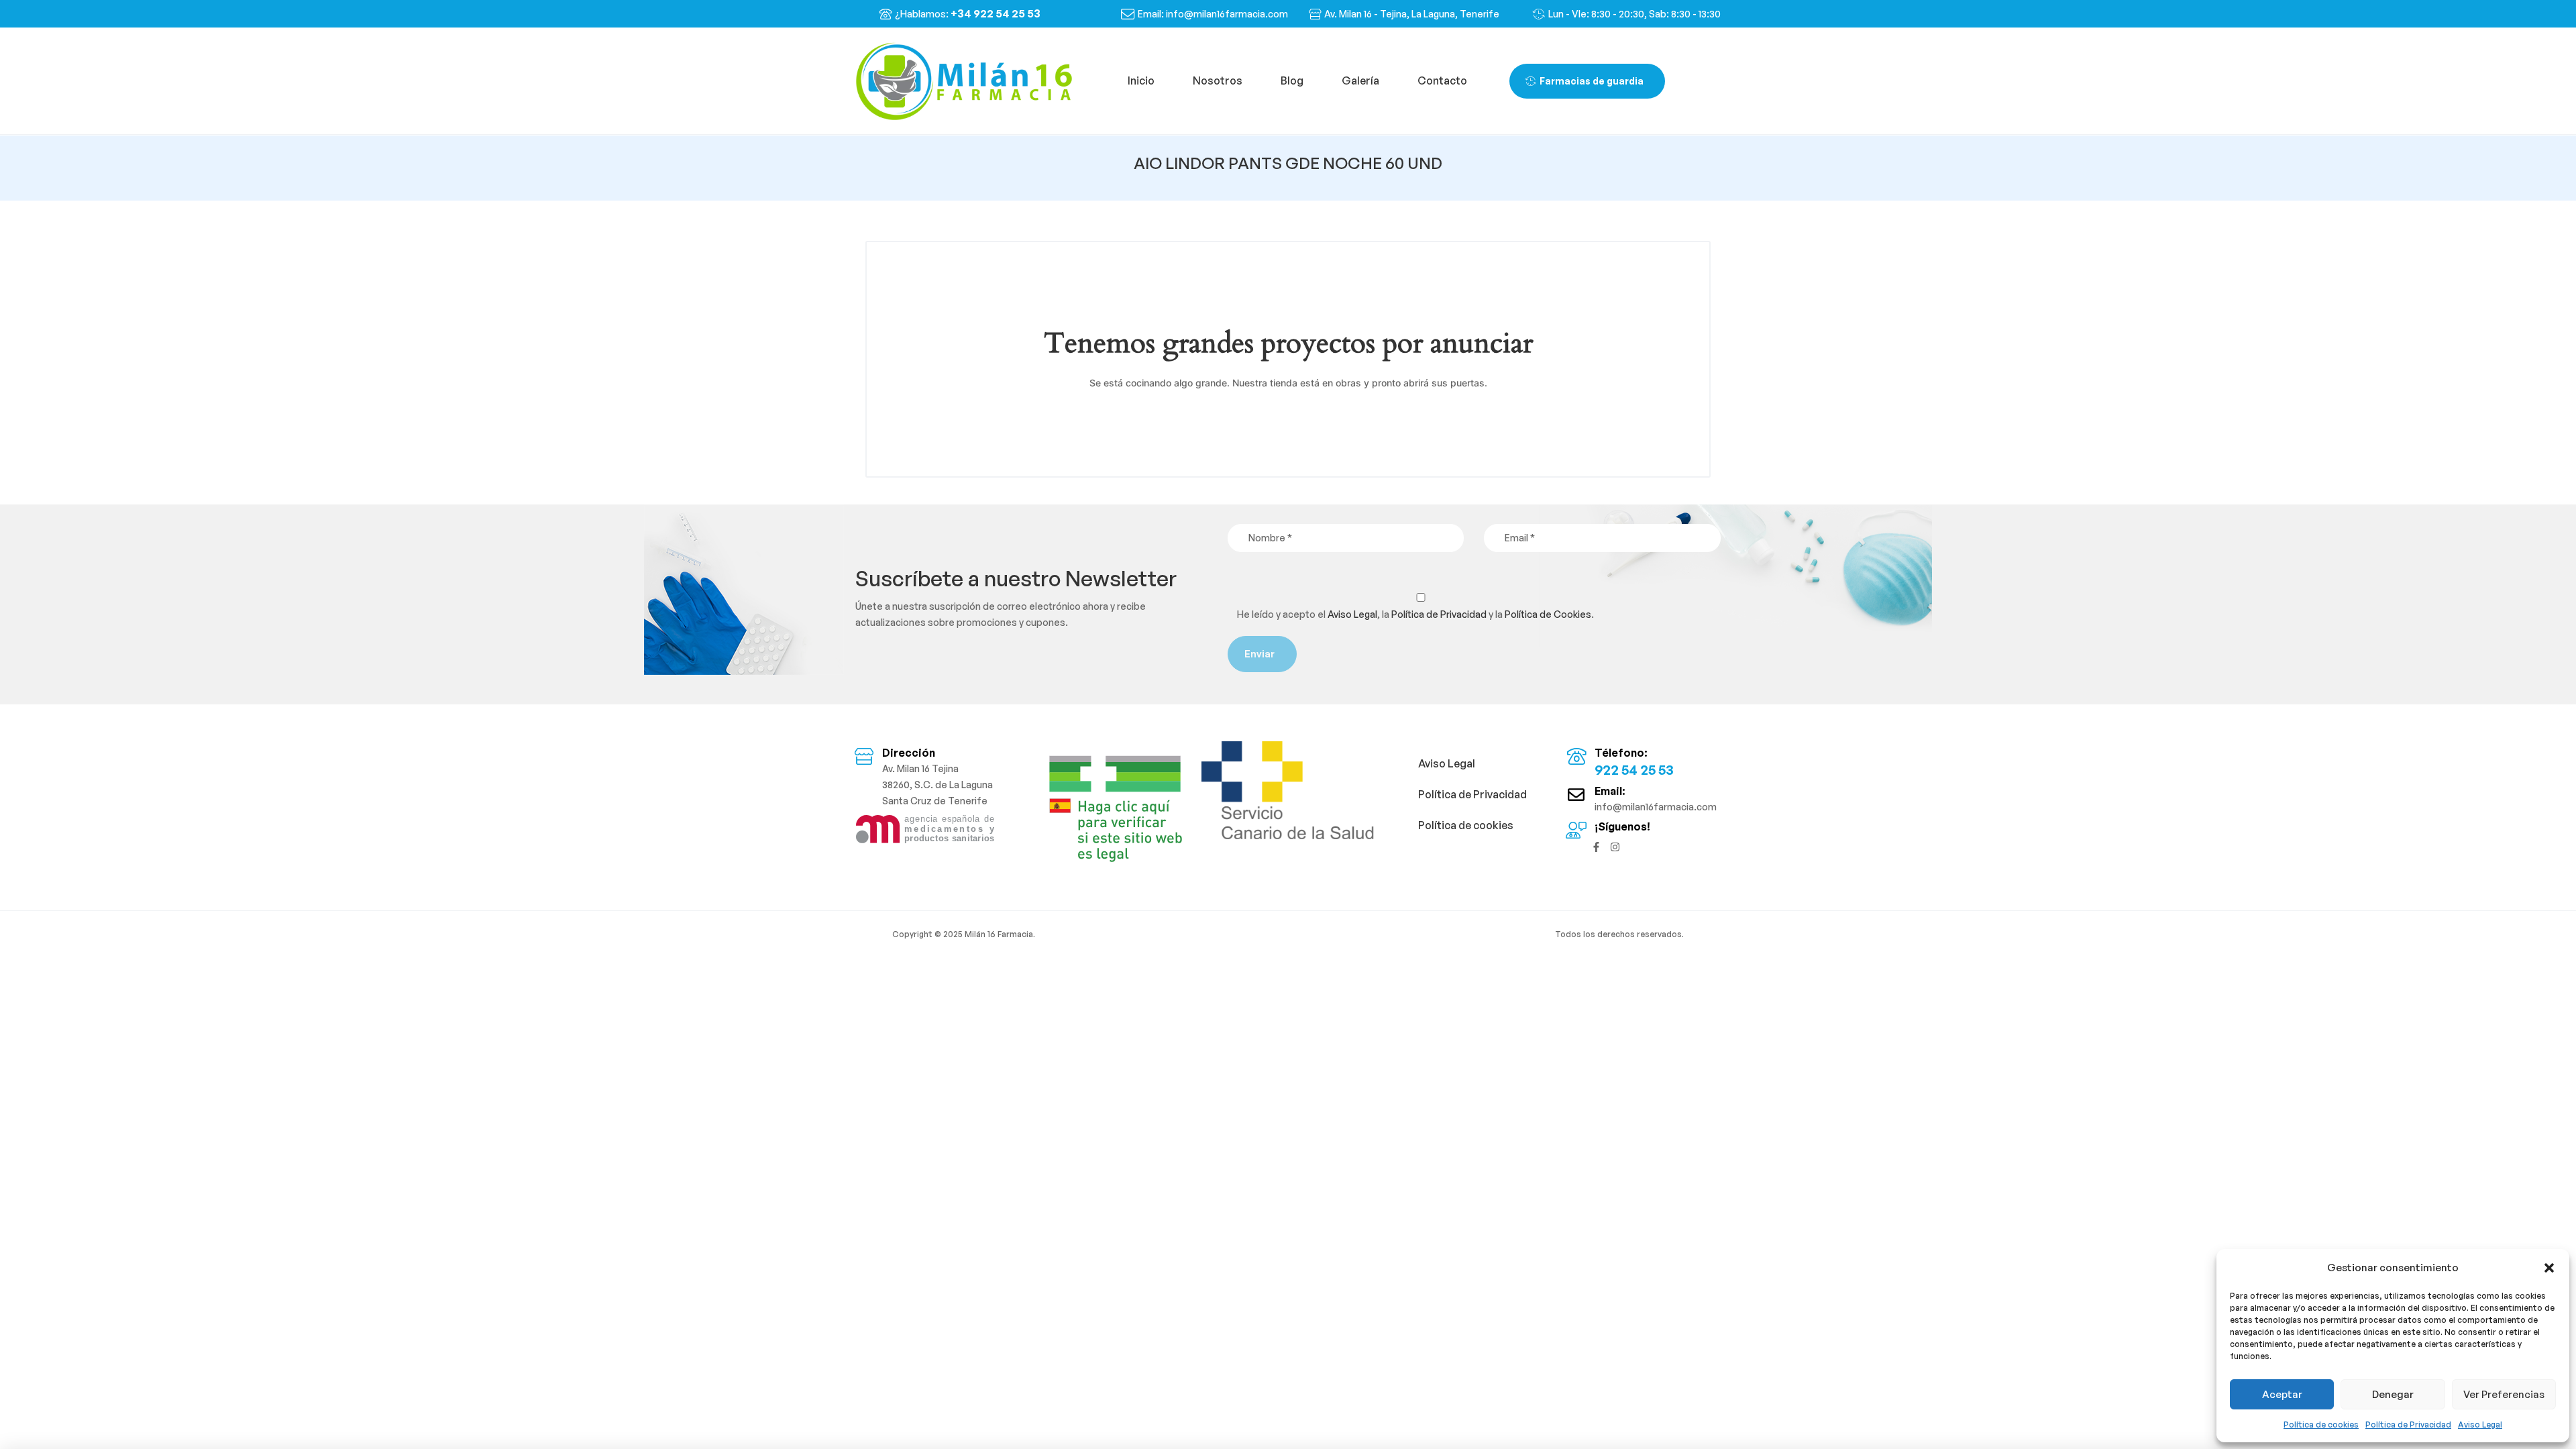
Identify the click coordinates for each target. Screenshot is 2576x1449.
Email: (1610, 791)
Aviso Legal (2480, 1425)
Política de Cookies (1548, 614)
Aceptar (2282, 1394)
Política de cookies (2321, 1425)
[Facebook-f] (1596, 847)
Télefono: (1621, 753)
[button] (2549, 1268)
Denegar (2393, 1394)
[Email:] (1576, 795)
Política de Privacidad (2408, 1425)
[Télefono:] (1576, 756)
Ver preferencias (2504, 1394)
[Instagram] (1615, 847)
